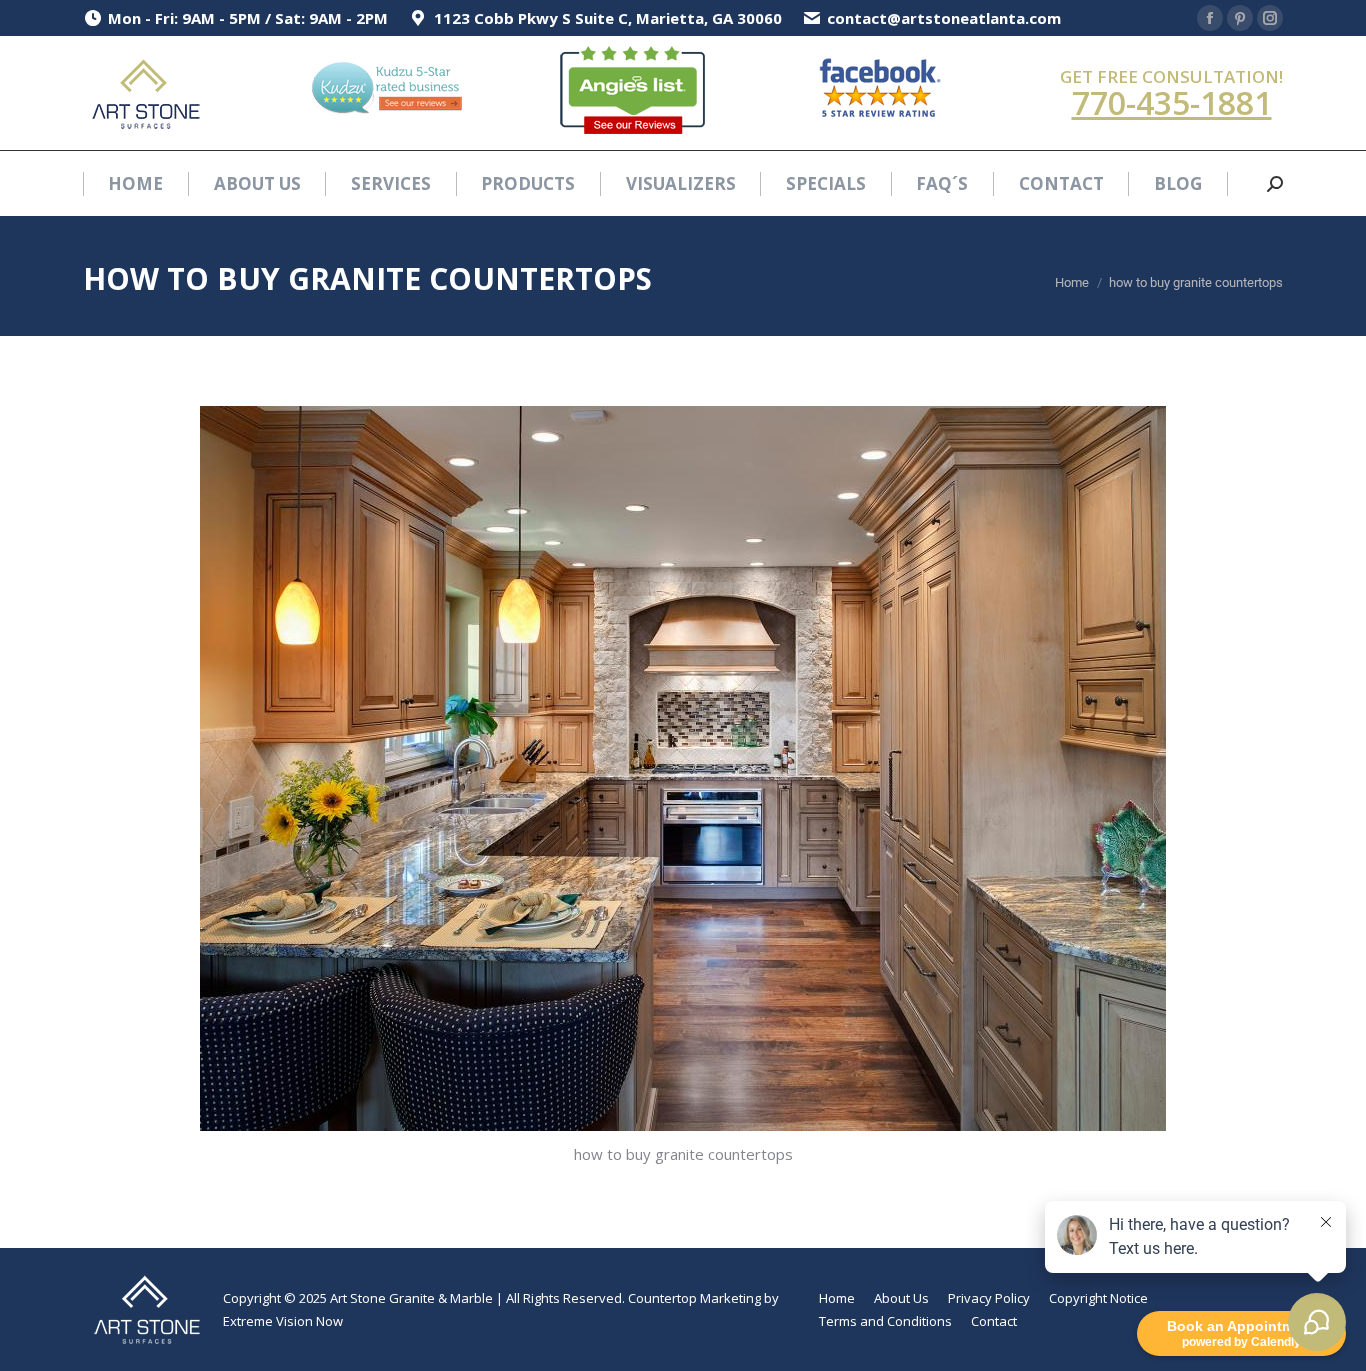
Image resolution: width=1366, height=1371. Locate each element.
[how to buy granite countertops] (683, 768)
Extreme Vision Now (283, 1321)
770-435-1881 (1172, 102)
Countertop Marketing (694, 1298)
